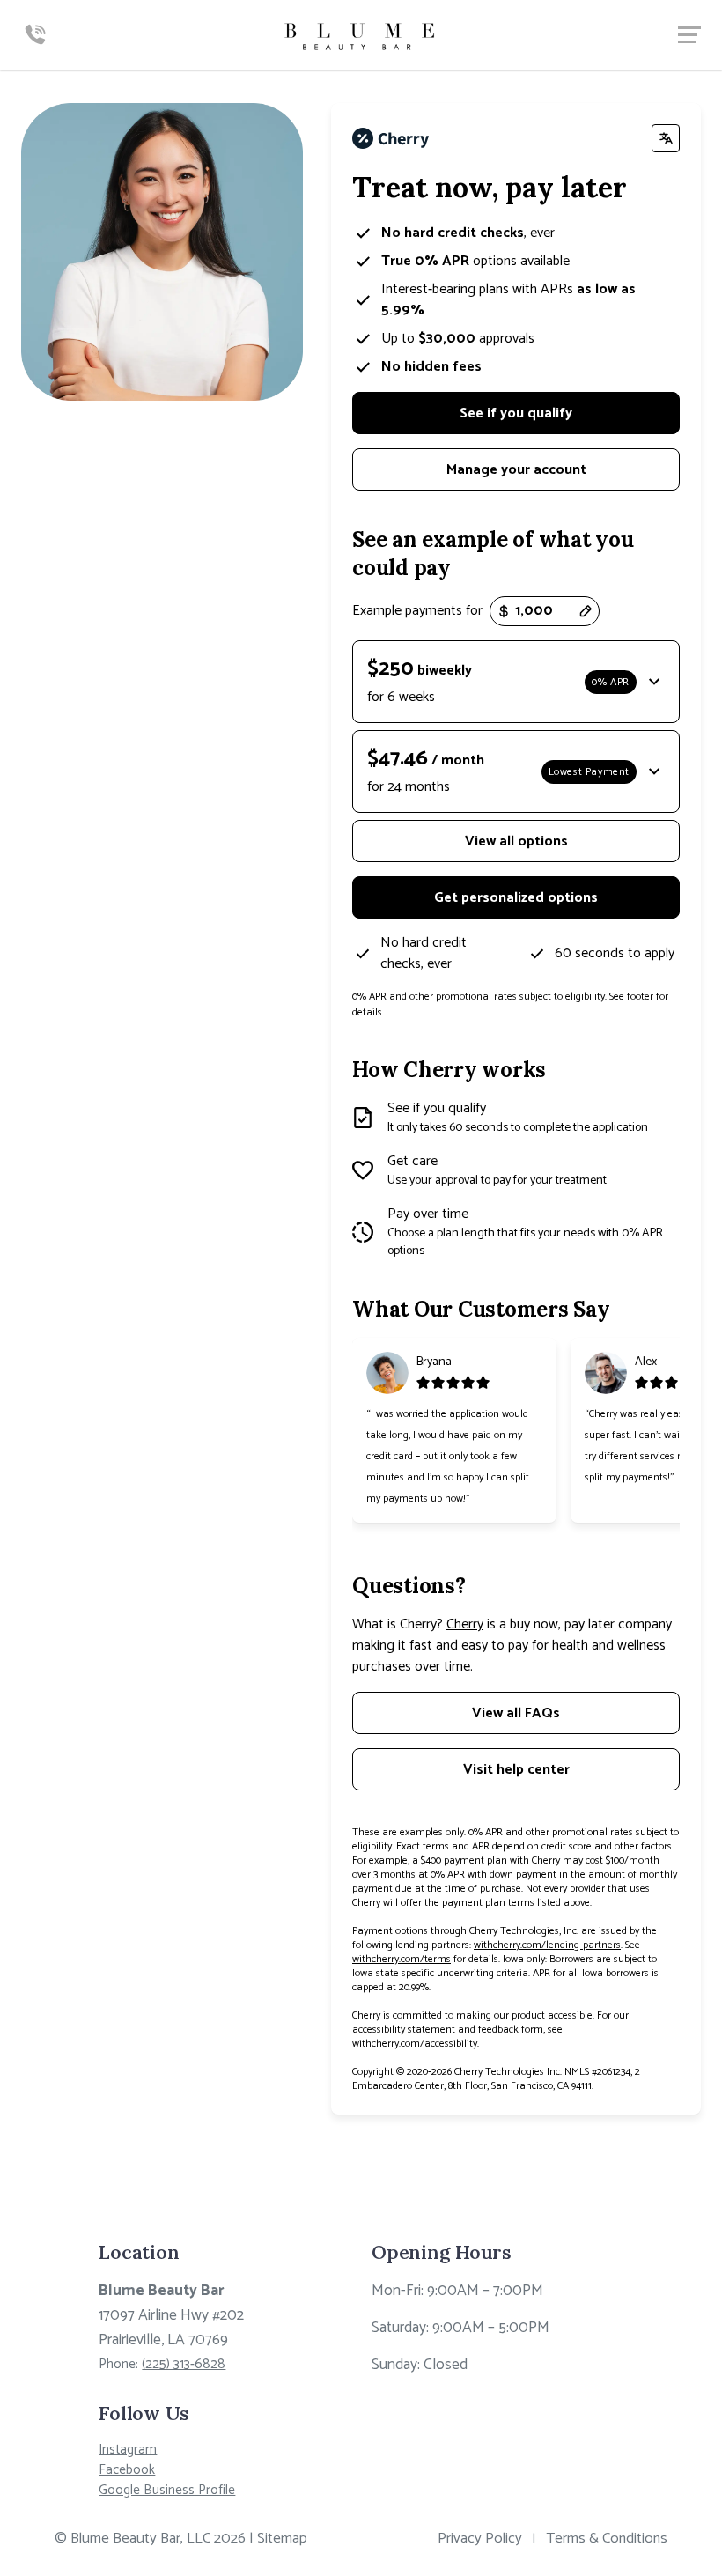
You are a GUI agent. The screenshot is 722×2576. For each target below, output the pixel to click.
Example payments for (417, 611)
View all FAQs (516, 1713)
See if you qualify (516, 413)
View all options (516, 841)
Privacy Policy (480, 2539)
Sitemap (282, 2539)
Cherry (465, 1624)
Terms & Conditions (607, 2539)
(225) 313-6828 (184, 2364)
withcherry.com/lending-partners (547, 1945)
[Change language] (666, 138)
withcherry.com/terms (402, 1959)
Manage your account (516, 470)
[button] (516, 682)
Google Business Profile (167, 2490)
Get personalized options (516, 898)
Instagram (128, 2450)
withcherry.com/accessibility (415, 2044)
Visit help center (516, 1770)
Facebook (127, 2470)
